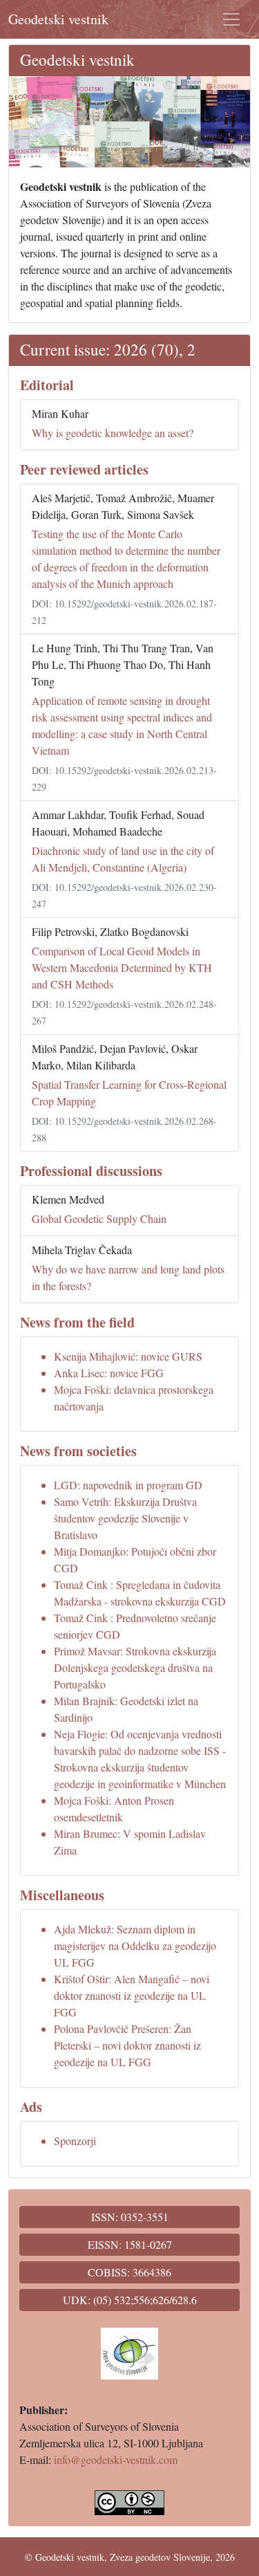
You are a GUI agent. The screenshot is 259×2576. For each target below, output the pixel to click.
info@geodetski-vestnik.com (116, 2459)
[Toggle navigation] (231, 19)
